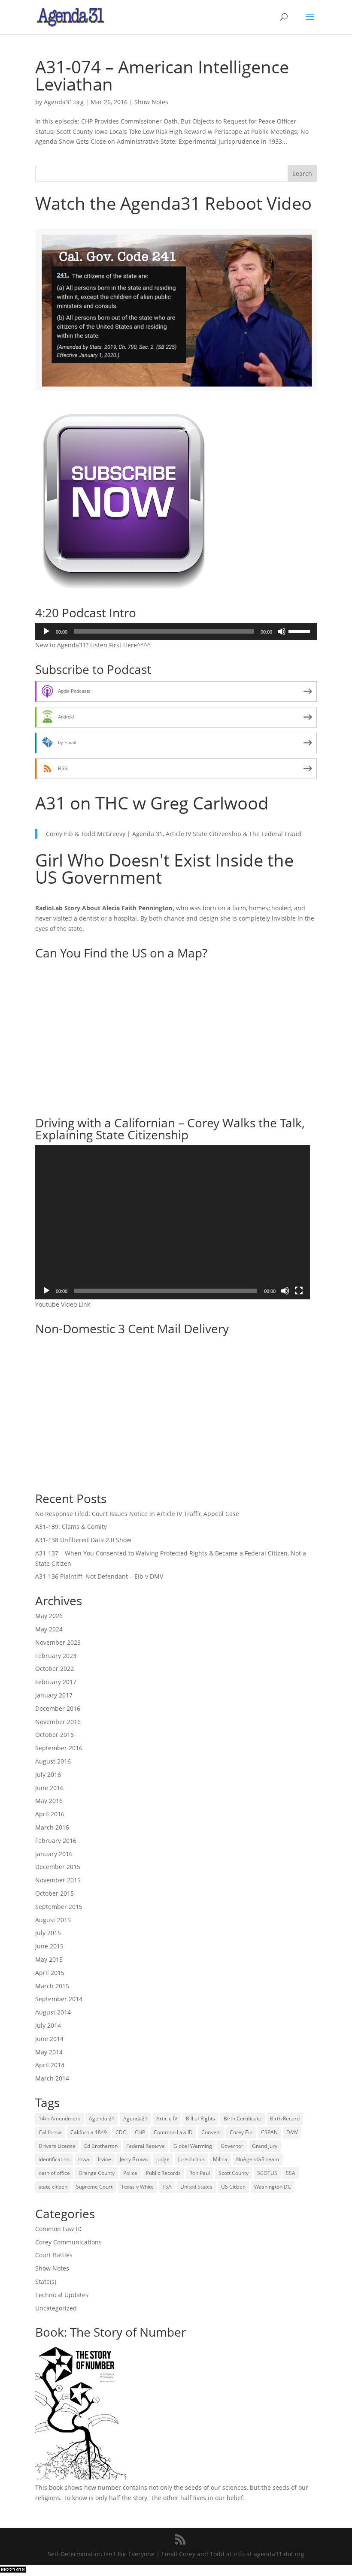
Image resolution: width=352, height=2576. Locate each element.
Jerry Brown (134, 2159)
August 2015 (53, 1920)
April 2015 (50, 1973)
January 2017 (54, 1695)
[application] (176, 631)
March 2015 (52, 1986)
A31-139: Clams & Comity (71, 1527)
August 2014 (53, 2012)
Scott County (234, 2173)
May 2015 (49, 1959)
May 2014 (49, 2052)
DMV (292, 2132)
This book (49, 2487)
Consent (211, 2132)
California (50, 2132)
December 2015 (58, 1867)
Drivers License (57, 2146)
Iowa (84, 2159)
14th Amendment (59, 2118)
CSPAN (269, 2132)
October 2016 (55, 1735)
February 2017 (56, 1682)
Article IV (167, 2118)
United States (196, 2187)
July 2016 (48, 1774)
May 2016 (49, 1801)
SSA (291, 2173)
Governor (232, 2146)
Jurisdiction (191, 2159)
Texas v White (137, 2187)
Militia (220, 2159)
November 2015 (58, 1880)
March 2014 (52, 2078)
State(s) (46, 2282)
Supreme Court (94, 2187)
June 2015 (49, 1946)
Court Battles (54, 2255)
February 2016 (56, 1841)
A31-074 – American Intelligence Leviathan (162, 75)
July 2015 (48, 1933)
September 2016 (59, 1748)
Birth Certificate (243, 2118)
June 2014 (49, 2039)
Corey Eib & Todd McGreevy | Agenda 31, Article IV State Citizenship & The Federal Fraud (174, 834)
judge (163, 2159)
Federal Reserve (146, 2146)
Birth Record (285, 2118)
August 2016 (53, 1761)
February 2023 (56, 1656)
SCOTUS (267, 2173)
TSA (167, 2187)
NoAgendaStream (258, 2159)
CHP (140, 2132)
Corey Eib (241, 2132)
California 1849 (89, 2132)
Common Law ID (173, 2132)
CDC (121, 2132)
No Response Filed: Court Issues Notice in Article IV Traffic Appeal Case (137, 1514)
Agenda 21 (102, 2118)
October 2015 (55, 1893)
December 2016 (58, 1708)
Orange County (97, 2173)
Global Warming (193, 2146)
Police (130, 2173)
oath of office (54, 2173)
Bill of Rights (200, 2118)
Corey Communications (68, 2242)
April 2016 (50, 1814)
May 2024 (49, 1629)
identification (54, 2159)
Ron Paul (200, 2173)
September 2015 (59, 1907)
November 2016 (58, 1722)
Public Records (163, 2173)
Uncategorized (56, 2308)
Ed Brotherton (101, 2146)
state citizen (53, 2187)
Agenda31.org (64, 102)
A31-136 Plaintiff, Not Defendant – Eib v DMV (99, 1576)
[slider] (300, 631)
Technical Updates (62, 2295)
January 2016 (54, 1854)
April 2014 (50, 2065)
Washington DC (273, 2187)
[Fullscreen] (299, 1291)
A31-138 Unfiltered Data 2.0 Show (83, 1540)
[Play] (46, 631)
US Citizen (233, 2187)
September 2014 (59, 1999)
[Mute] (282, 631)
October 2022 (55, 1669)
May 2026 (49, 1616)
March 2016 (52, 1827)
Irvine (105, 2159)
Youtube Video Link (63, 1304)
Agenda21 (135, 2118)
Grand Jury (265, 2146)
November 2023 (58, 1642)
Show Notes (151, 102)
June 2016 (49, 1788)
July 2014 (48, 2025)
